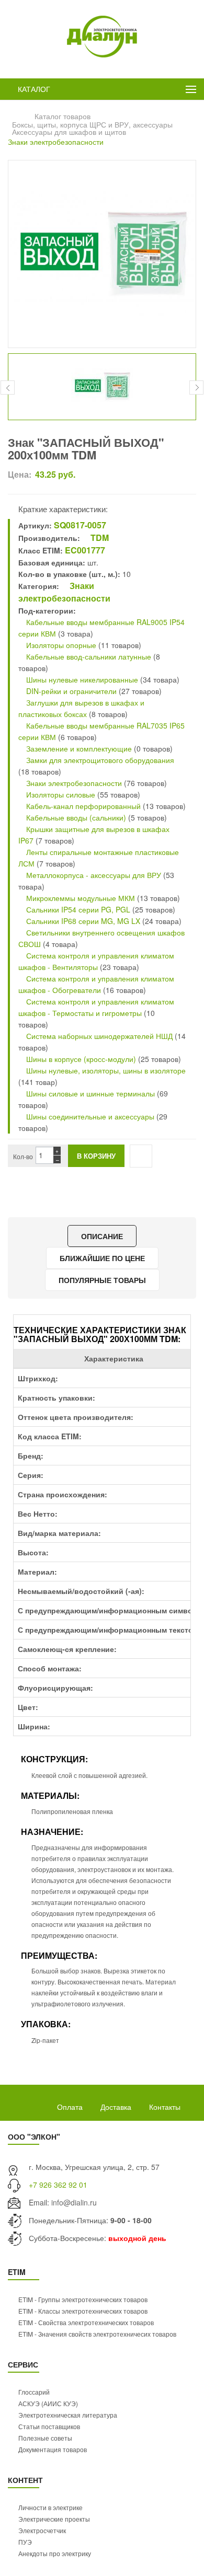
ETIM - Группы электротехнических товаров (83, 2299)
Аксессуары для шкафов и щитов (69, 132)
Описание (102, 1236)
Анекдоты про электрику (55, 2553)
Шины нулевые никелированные (81, 679)
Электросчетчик (42, 2530)
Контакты (165, 2107)
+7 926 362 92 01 (58, 2185)
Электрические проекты (54, 2519)
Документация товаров (53, 2449)
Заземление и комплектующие (78, 748)
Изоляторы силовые (60, 794)
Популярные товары (102, 1280)
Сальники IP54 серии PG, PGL (77, 909)
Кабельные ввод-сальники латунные (88, 656)
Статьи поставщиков (49, 2426)
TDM (99, 538)
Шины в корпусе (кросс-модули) (81, 1059)
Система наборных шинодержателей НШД (98, 1036)
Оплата (70, 2107)
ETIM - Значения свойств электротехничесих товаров (97, 2334)
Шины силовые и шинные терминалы (89, 1093)
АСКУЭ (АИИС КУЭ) (48, 2403)
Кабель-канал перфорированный (82, 806)
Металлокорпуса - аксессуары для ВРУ (93, 875)
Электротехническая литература (68, 2415)
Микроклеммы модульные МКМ (80, 898)
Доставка (116, 2107)
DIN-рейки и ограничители (70, 691)
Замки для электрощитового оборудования (99, 760)
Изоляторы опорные (60, 645)
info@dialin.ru (74, 2202)
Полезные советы (45, 2438)
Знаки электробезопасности (56, 142)
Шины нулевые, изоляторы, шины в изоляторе (105, 1070)
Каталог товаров (63, 116)
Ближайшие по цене (102, 1258)
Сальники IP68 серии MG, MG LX (83, 921)
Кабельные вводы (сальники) (75, 817)
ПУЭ (25, 2542)
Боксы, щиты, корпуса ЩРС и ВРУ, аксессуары (92, 124)
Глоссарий (34, 2392)
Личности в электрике (50, 2507)
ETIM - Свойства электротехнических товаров (86, 2322)
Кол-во (23, 1156)
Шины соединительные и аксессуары (90, 1116)
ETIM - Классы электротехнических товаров (83, 2311)
